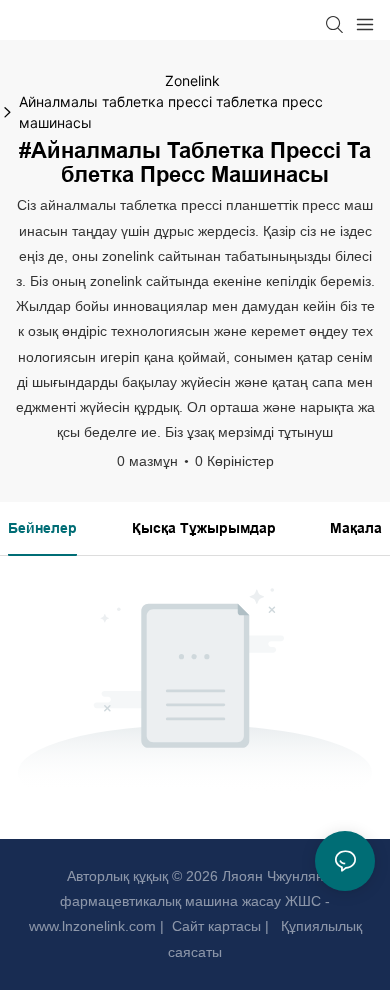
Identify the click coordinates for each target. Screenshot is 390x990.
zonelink (192, 80)
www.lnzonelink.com (92, 926)
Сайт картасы (214, 926)
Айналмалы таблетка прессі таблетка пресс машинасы (171, 112)
